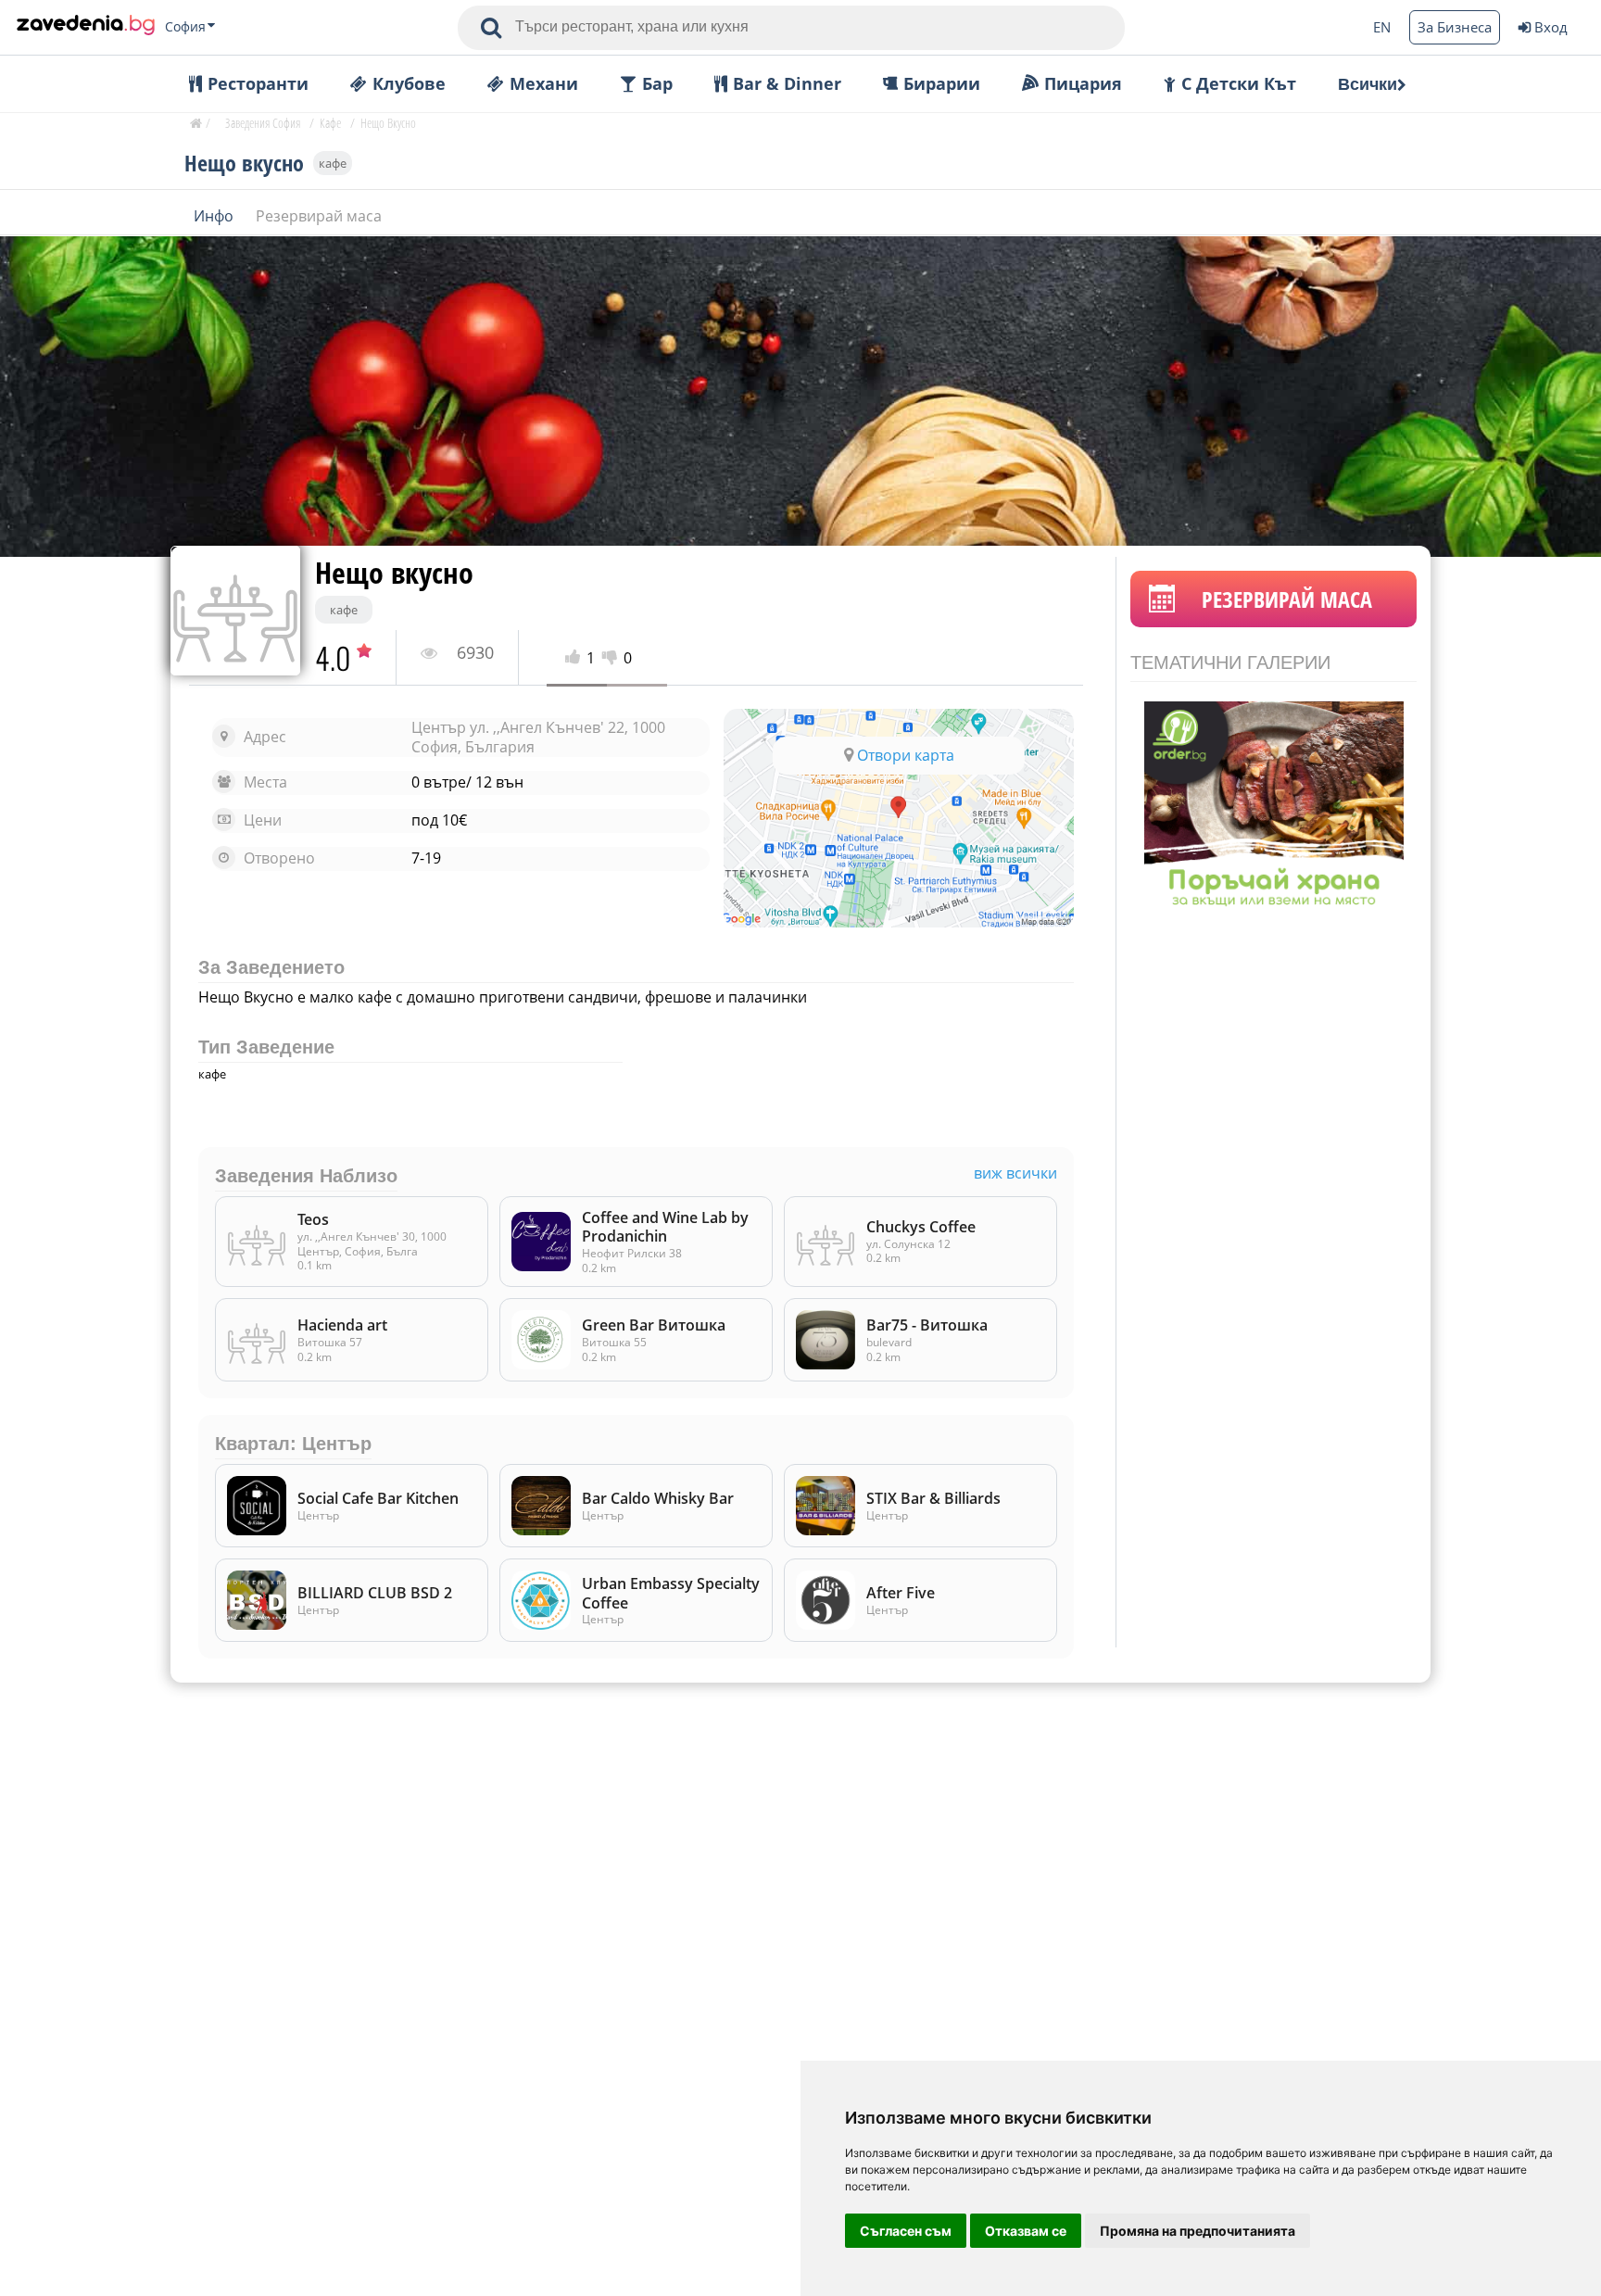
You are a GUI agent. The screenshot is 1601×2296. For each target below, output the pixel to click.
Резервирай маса (319, 215)
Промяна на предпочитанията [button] (1198, 2231)
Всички (1368, 84)
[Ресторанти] (86, 27)
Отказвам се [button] (1026, 2231)
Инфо (215, 215)
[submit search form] (491, 28)
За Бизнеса (1455, 27)
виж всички (1015, 1173)
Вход (1551, 27)
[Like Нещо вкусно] (576, 658)
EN (1382, 27)
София (185, 27)
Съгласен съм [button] (906, 2231)
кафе (333, 162)
